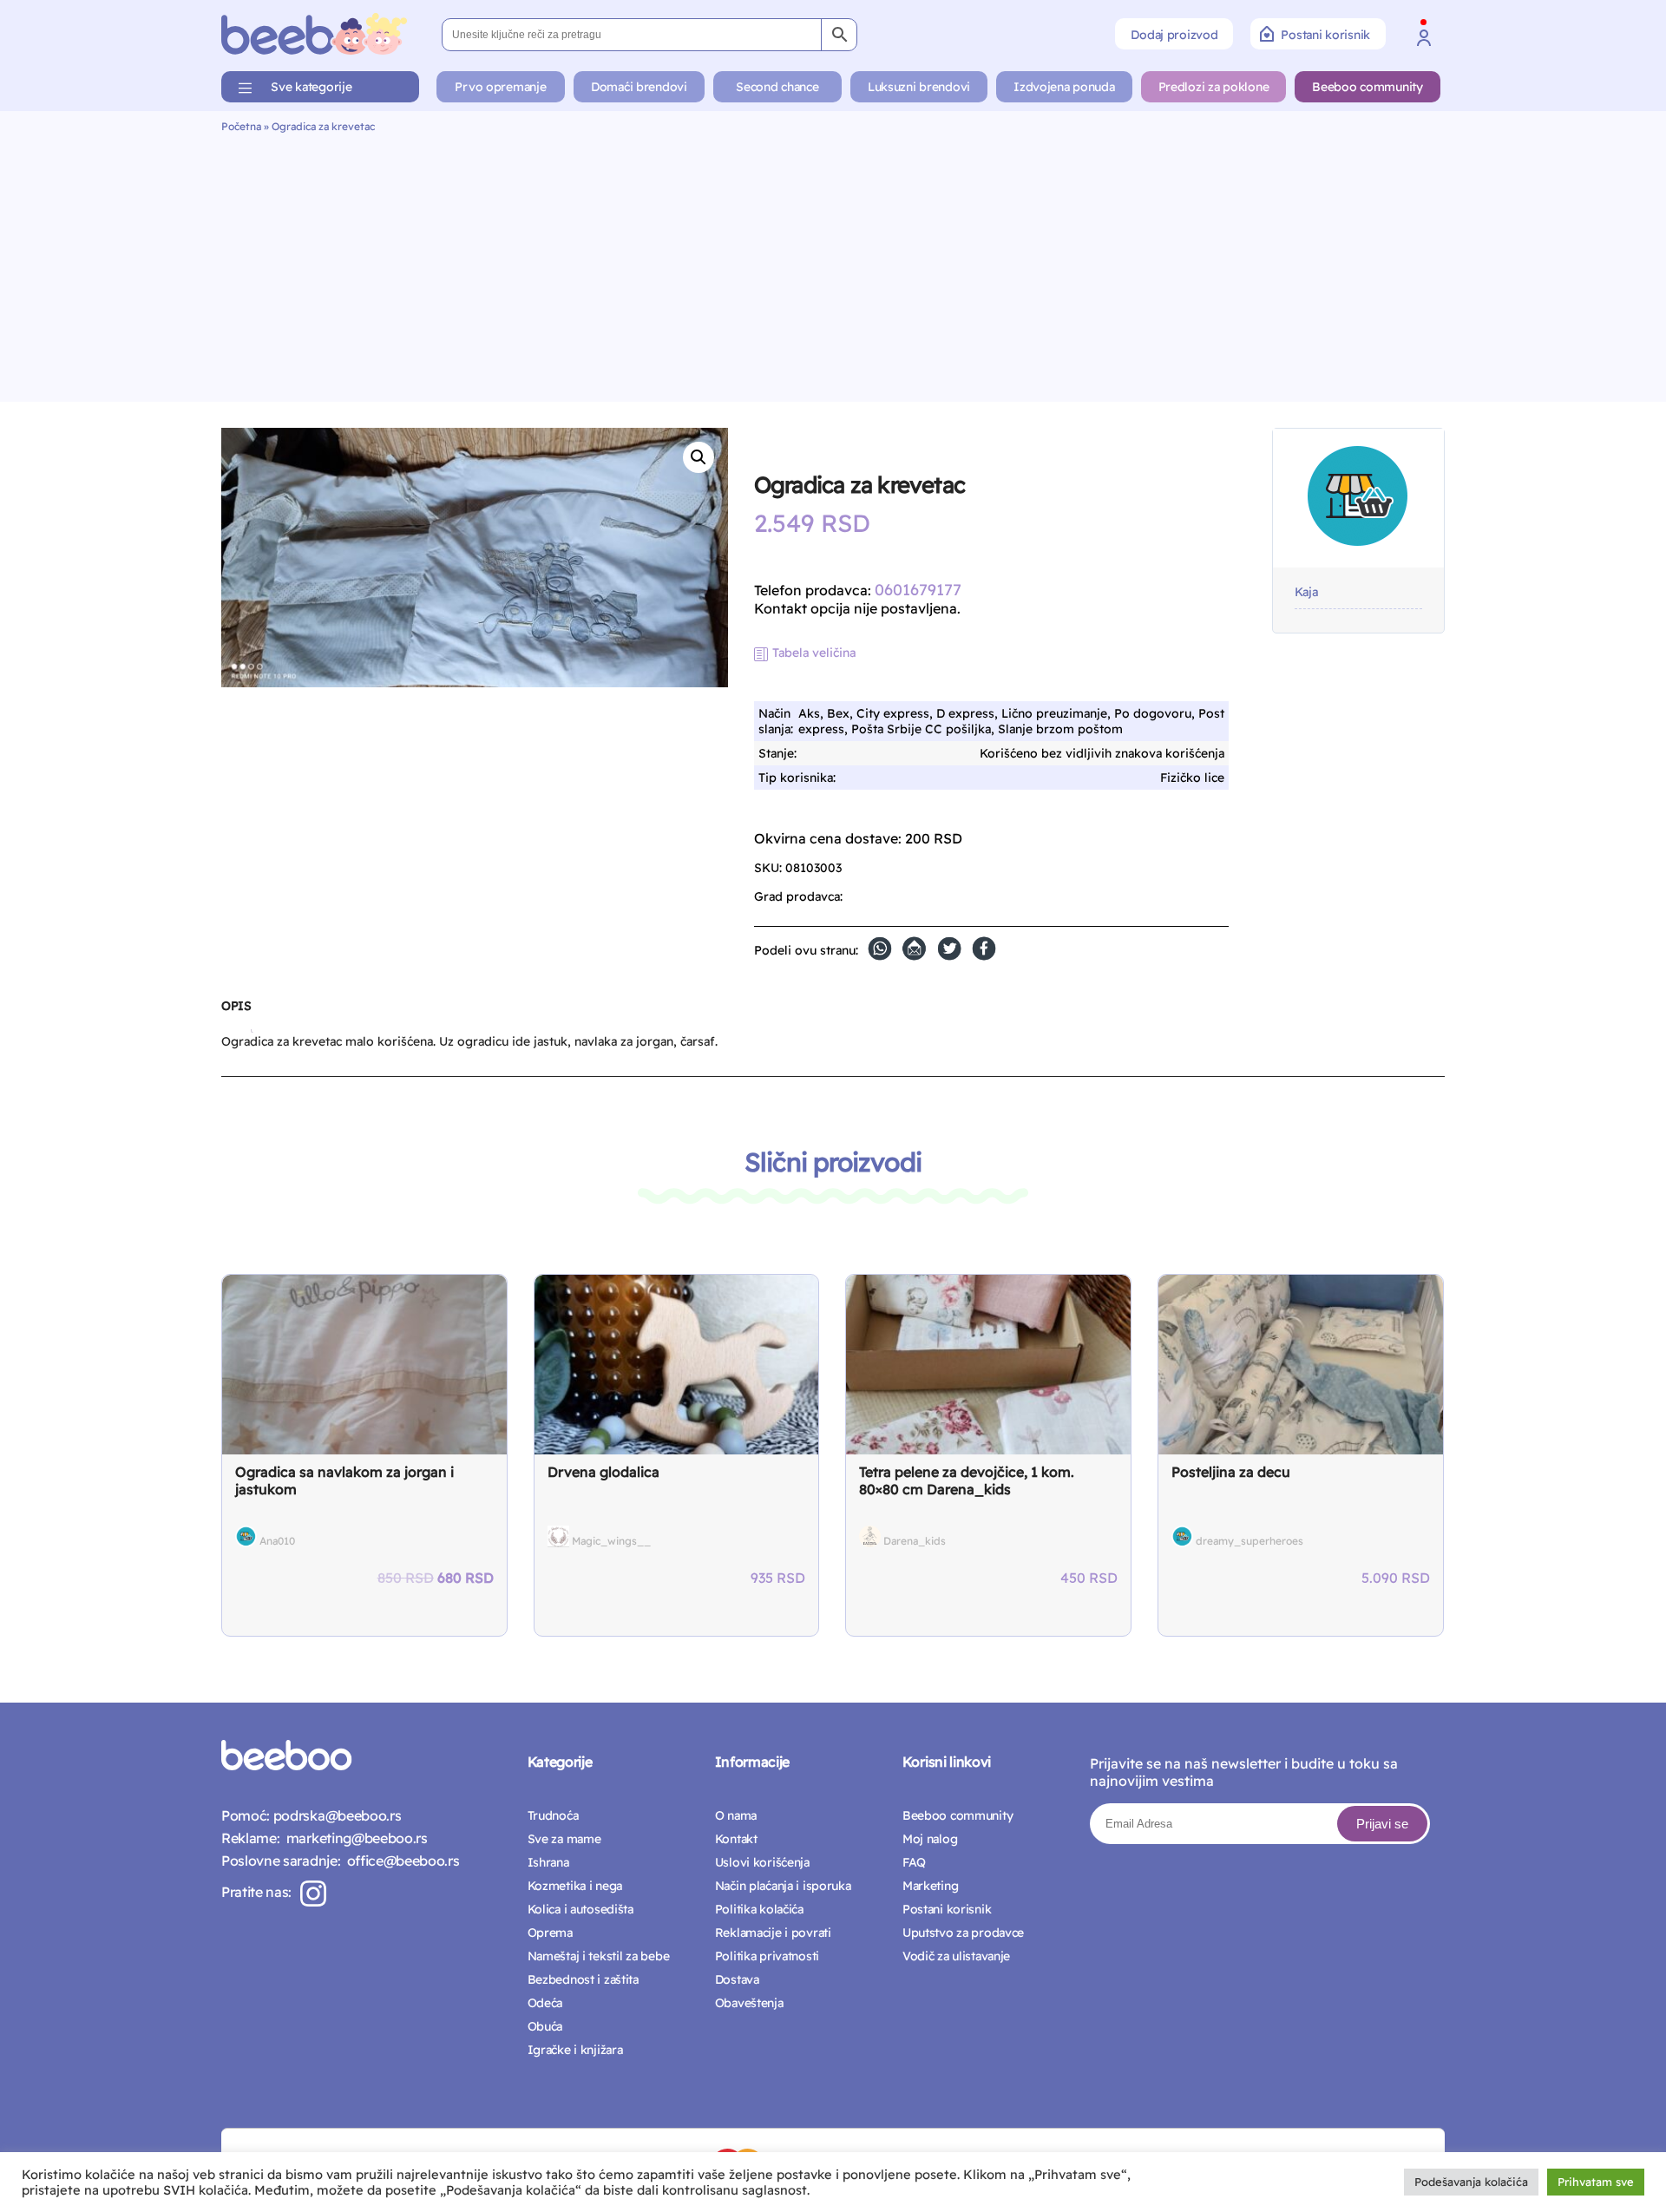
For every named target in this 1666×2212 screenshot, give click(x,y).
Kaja (1306, 592)
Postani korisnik (1325, 35)
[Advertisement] (833, 263)
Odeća (545, 2003)
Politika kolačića (759, 1909)
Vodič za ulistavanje (956, 1956)
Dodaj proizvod (1174, 35)
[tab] (236, 1013)
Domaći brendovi (639, 87)
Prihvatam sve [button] (1596, 2182)
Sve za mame (564, 1839)
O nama (736, 1815)
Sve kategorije (311, 87)
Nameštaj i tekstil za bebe (599, 1956)
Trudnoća (553, 1815)
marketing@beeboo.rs (353, 1838)
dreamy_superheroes (1249, 1541)
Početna (241, 126)
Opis (236, 1006)
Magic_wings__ (611, 1541)
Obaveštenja (749, 2003)
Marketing (930, 1886)
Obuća (545, 2026)
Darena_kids (915, 1541)
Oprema (550, 1933)
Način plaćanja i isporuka (783, 1886)
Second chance (777, 87)
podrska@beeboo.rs (335, 1815)
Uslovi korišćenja (762, 1862)
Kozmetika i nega (575, 1886)
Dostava (737, 1979)
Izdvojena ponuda (1064, 87)
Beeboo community (1368, 87)
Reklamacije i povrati (773, 1933)
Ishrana (548, 1862)
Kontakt (736, 1839)
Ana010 (277, 1541)
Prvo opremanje (500, 87)
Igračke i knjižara (575, 2050)
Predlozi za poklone (1214, 87)
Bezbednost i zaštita (583, 1979)
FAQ (914, 1862)
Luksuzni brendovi (919, 87)
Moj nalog (930, 1839)
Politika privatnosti (767, 1956)
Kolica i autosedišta (580, 1909)
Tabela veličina (814, 653)
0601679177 (918, 590)
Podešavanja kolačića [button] (1471, 2182)
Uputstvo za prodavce (963, 1933)
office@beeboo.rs (400, 1861)
